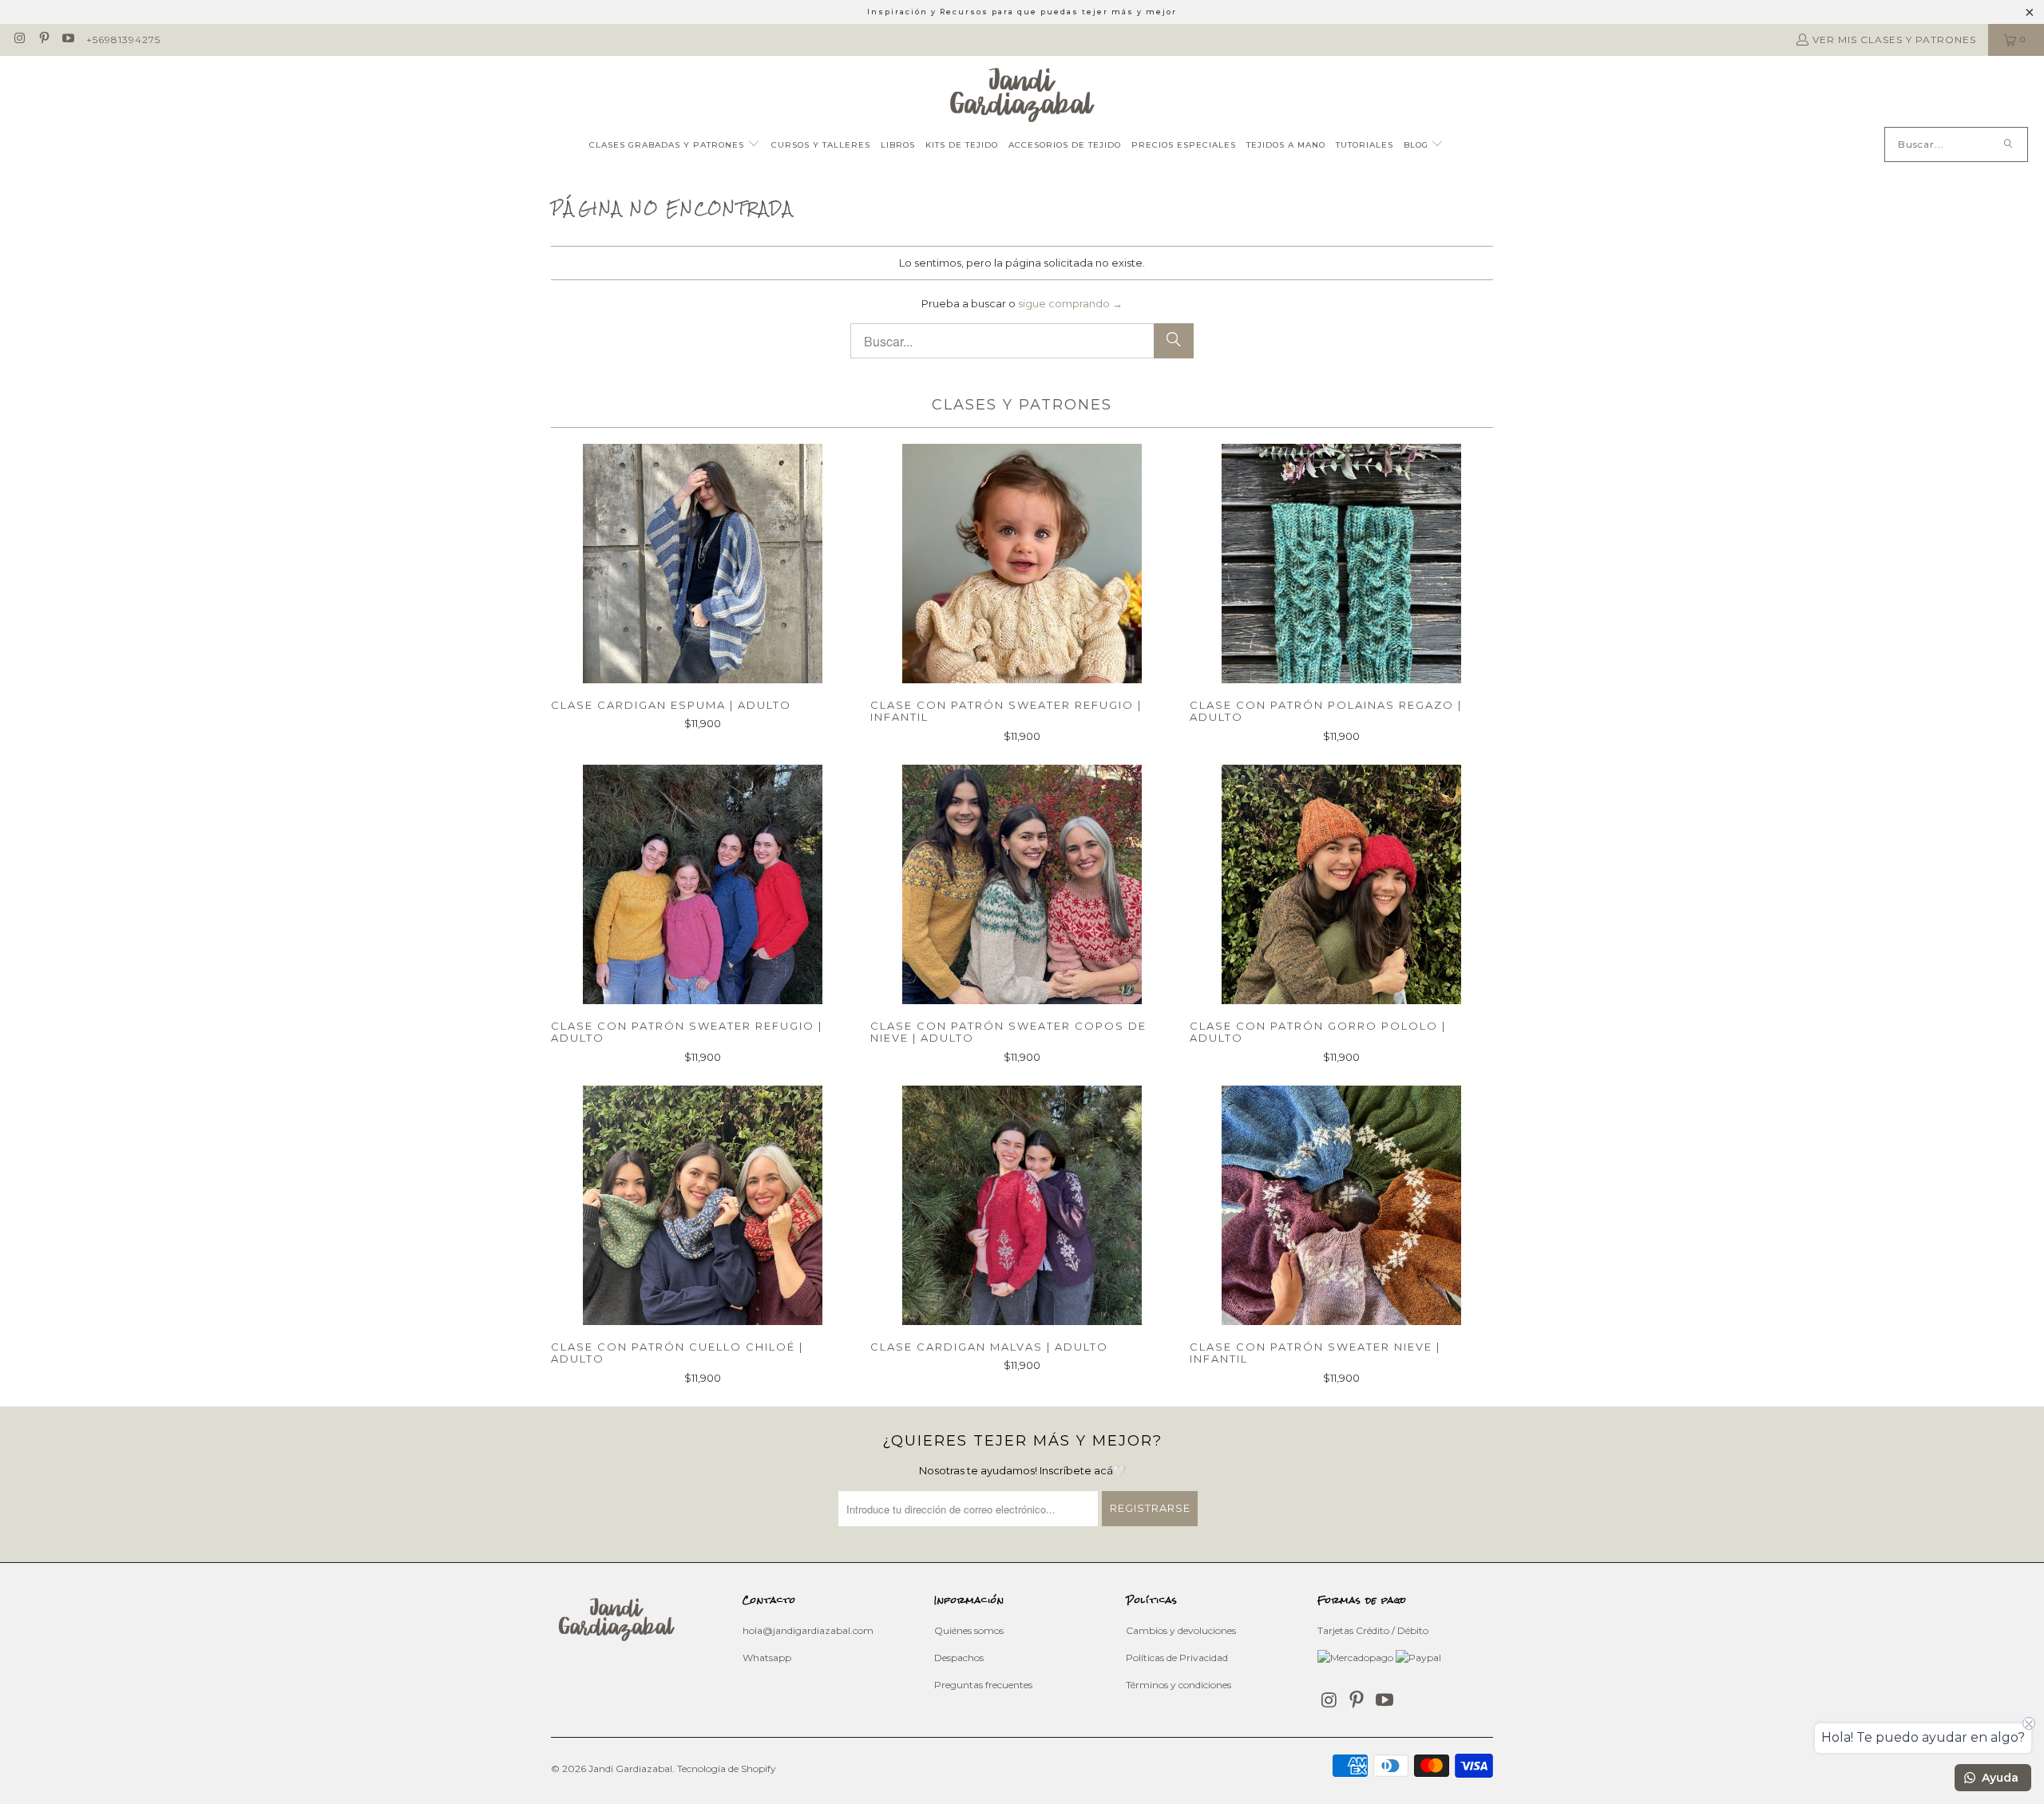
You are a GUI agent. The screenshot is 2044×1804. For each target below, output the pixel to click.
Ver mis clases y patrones (1894, 40)
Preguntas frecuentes (983, 1685)
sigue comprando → (1070, 303)
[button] (675, 146)
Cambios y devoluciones (1181, 1630)
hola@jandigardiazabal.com (808, 1630)
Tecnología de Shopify (727, 1768)
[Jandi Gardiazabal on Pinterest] (43, 40)
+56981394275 (123, 40)
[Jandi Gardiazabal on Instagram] (19, 40)
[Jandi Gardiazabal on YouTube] (67, 40)
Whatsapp (767, 1658)
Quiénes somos (969, 1630)
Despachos (959, 1658)
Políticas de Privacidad (1177, 1658)
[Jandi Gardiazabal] (1022, 95)
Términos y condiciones (1178, 1685)
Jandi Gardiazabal (630, 1768)
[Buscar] (2008, 144)
